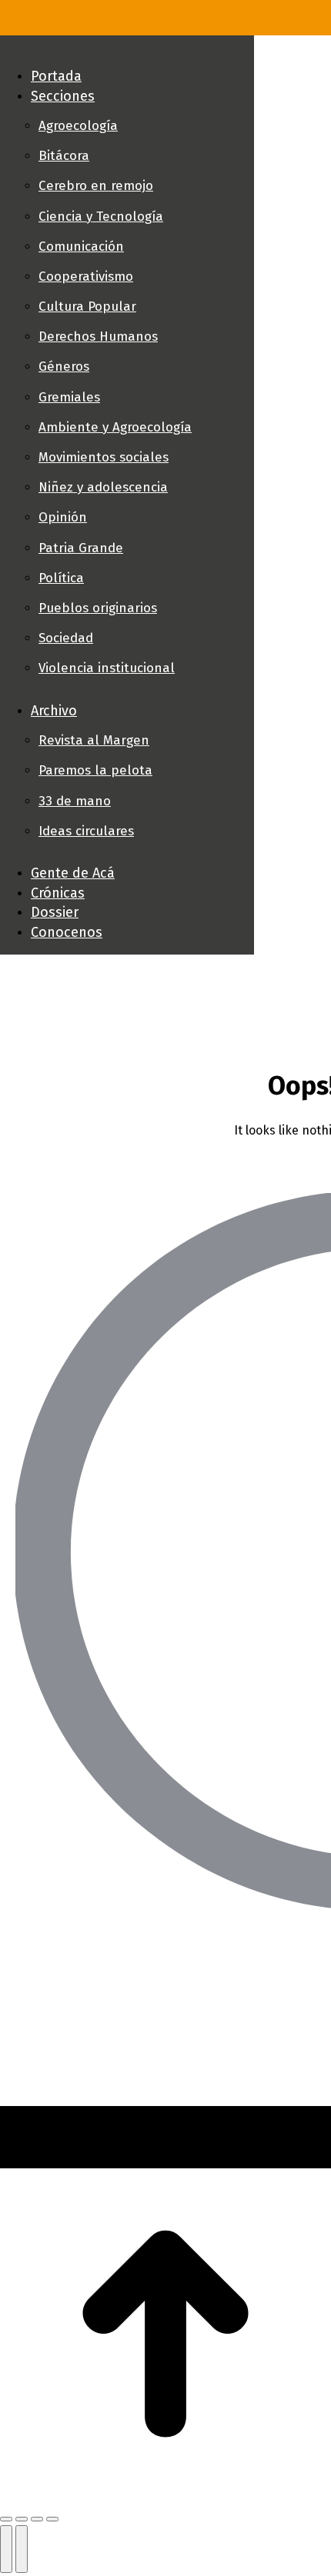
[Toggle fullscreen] (37, 2519)
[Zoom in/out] (52, 2519)
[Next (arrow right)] (22, 2549)
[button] (127, 51)
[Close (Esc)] (6, 2519)
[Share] (22, 2519)
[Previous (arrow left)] (6, 2549)
